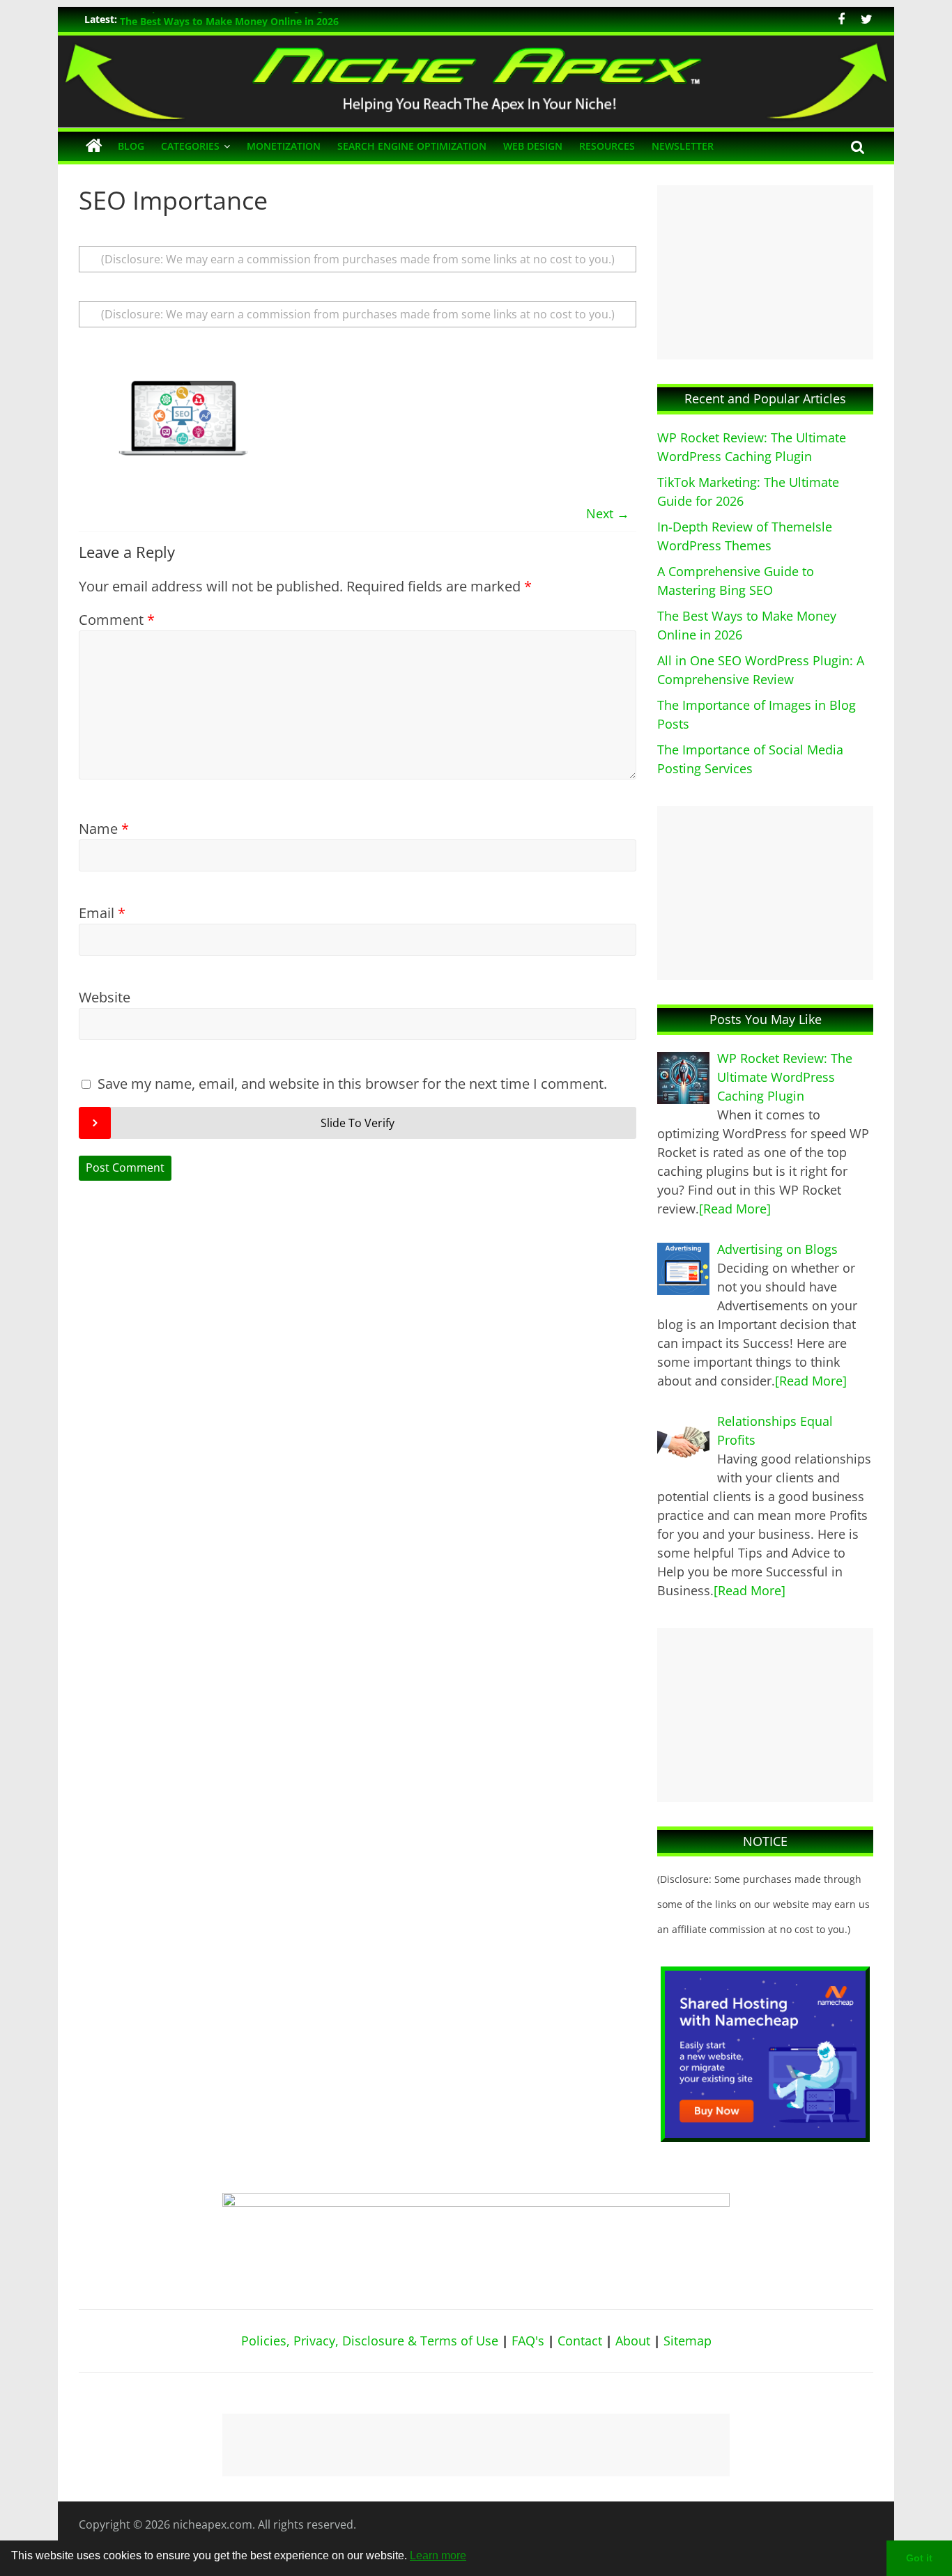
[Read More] (735, 1209)
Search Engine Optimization (412, 146)
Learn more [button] (438, 2555)
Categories (190, 146)
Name (104, 829)
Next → (608, 513)
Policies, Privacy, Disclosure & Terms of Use (370, 2341)
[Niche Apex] (476, 44)
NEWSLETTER (683, 146)
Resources (607, 146)
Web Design (533, 146)
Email (102, 913)
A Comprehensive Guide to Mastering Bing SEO (232, 19)
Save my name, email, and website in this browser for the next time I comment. (352, 1084)
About (633, 2341)
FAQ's (528, 2341)
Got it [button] (919, 2558)
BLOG (131, 146)
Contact (580, 2341)
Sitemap (688, 2341)
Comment (117, 620)
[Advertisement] (765, 272)
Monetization (284, 146)
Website (105, 997)
